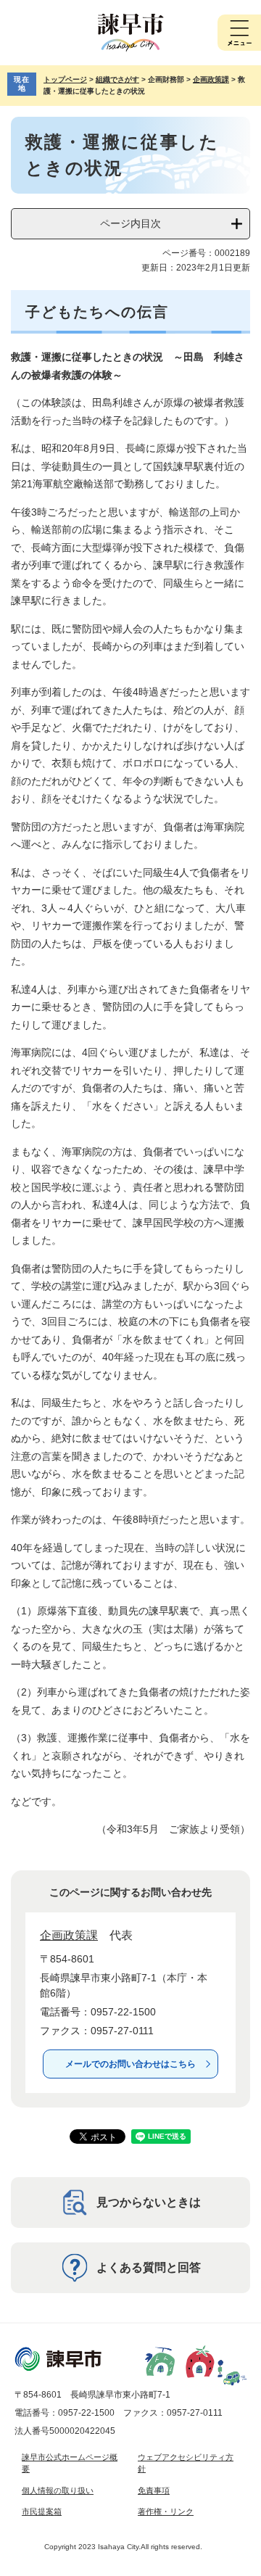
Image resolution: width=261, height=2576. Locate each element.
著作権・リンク (166, 2511)
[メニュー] (239, 33)
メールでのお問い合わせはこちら (130, 2064)
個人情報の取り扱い (58, 2490)
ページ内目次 (130, 223)
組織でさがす (117, 79)
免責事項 (154, 2490)
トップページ (65, 79)
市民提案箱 (42, 2511)
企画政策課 (211, 79)
